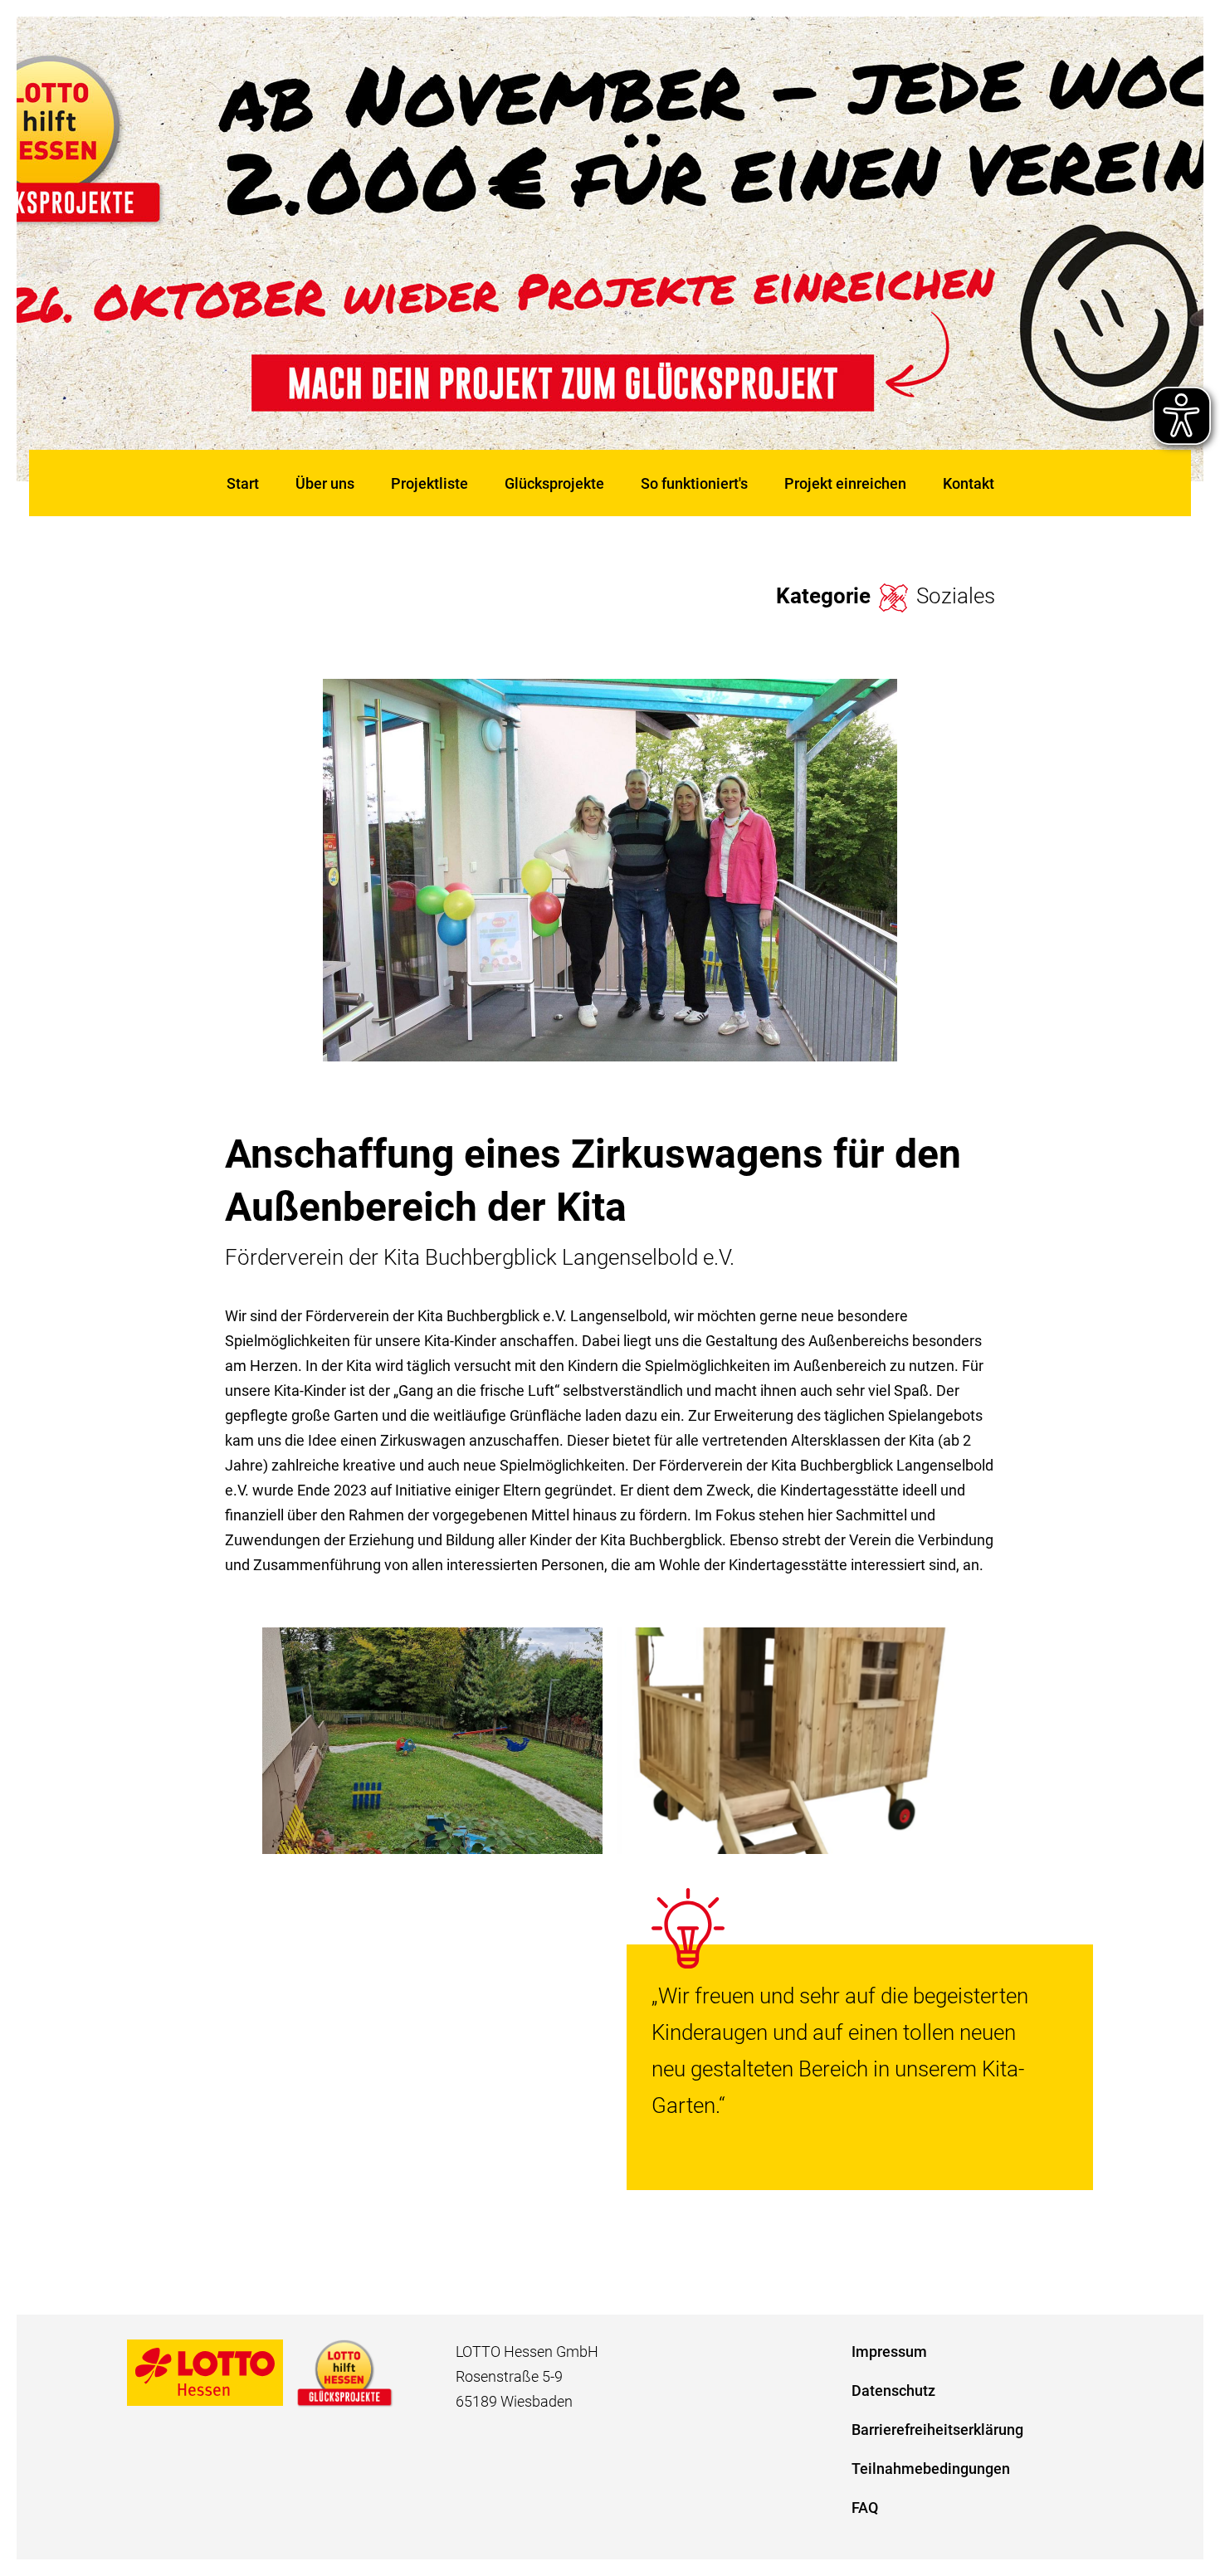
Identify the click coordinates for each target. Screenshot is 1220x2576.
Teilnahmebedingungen (931, 2469)
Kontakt (969, 483)
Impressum (889, 2352)
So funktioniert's (694, 483)
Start (243, 483)
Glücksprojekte (554, 483)
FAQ (865, 2508)
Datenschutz (893, 2391)
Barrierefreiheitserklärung (937, 2430)
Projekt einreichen (845, 483)
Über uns (325, 483)
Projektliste (429, 483)
